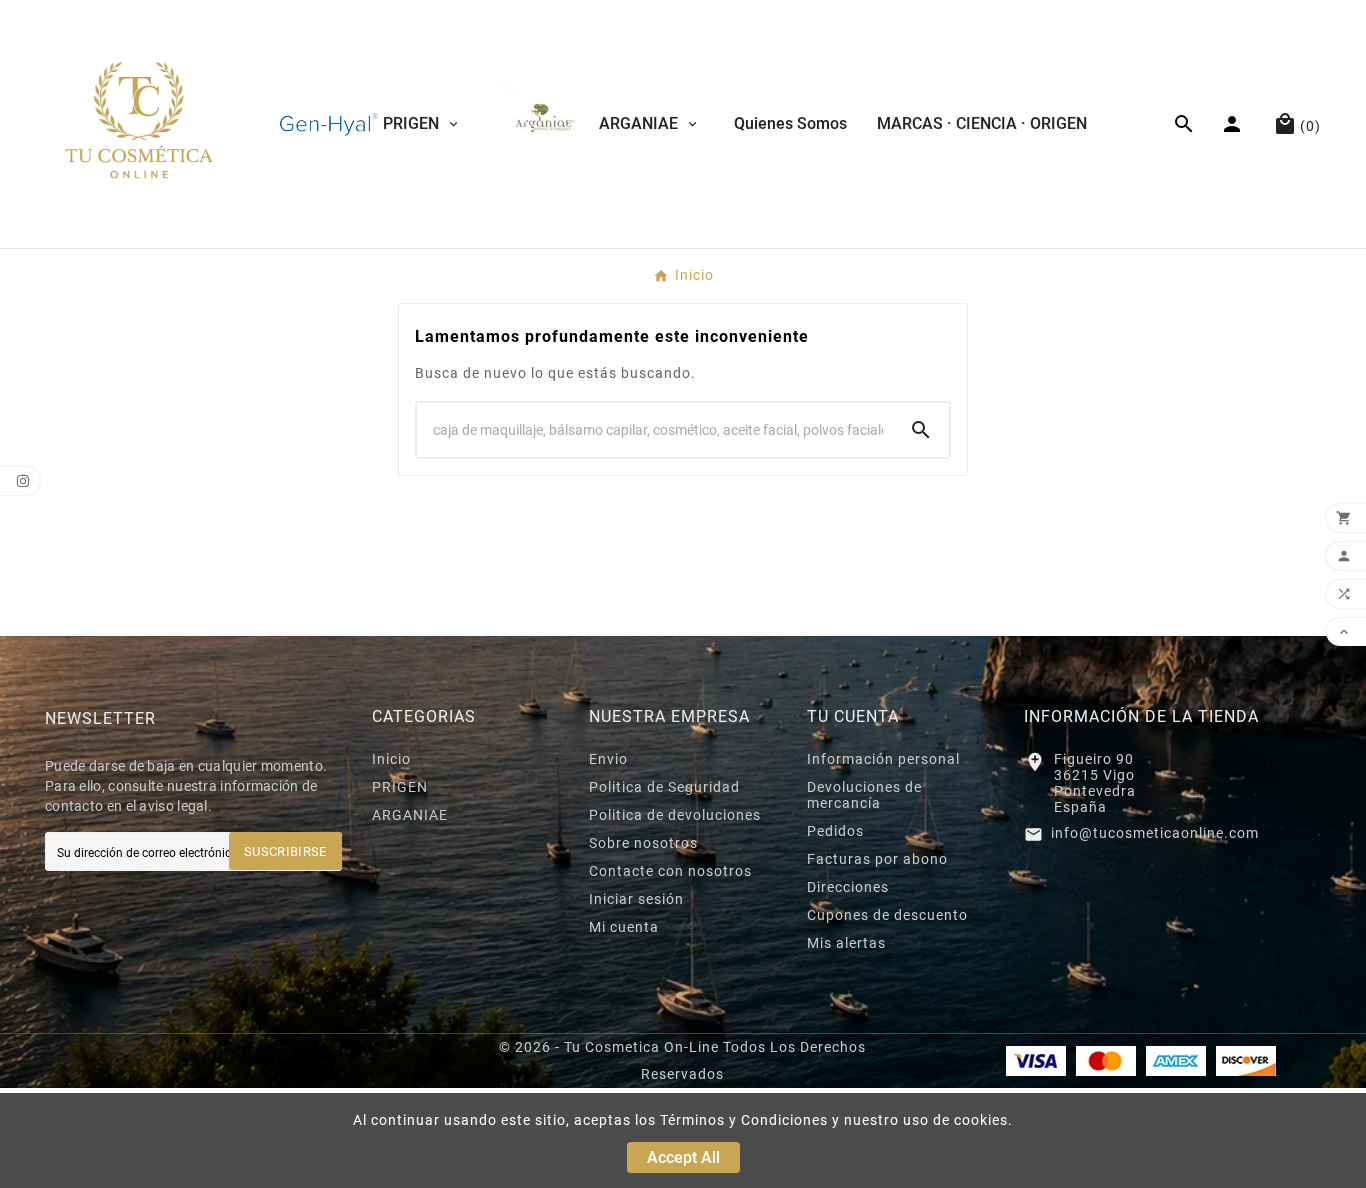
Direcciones (848, 887)
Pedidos (835, 831)
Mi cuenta (624, 927)
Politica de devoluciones (675, 815)
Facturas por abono (877, 859)
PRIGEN (400, 787)
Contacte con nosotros (670, 871)
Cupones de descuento (887, 915)
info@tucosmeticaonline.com (1155, 833)
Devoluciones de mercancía (864, 795)
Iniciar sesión (636, 899)
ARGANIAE (410, 815)
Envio (608, 759)
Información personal (883, 759)
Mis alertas (846, 943)
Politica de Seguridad (664, 787)
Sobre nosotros (643, 843)
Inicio (391, 759)
